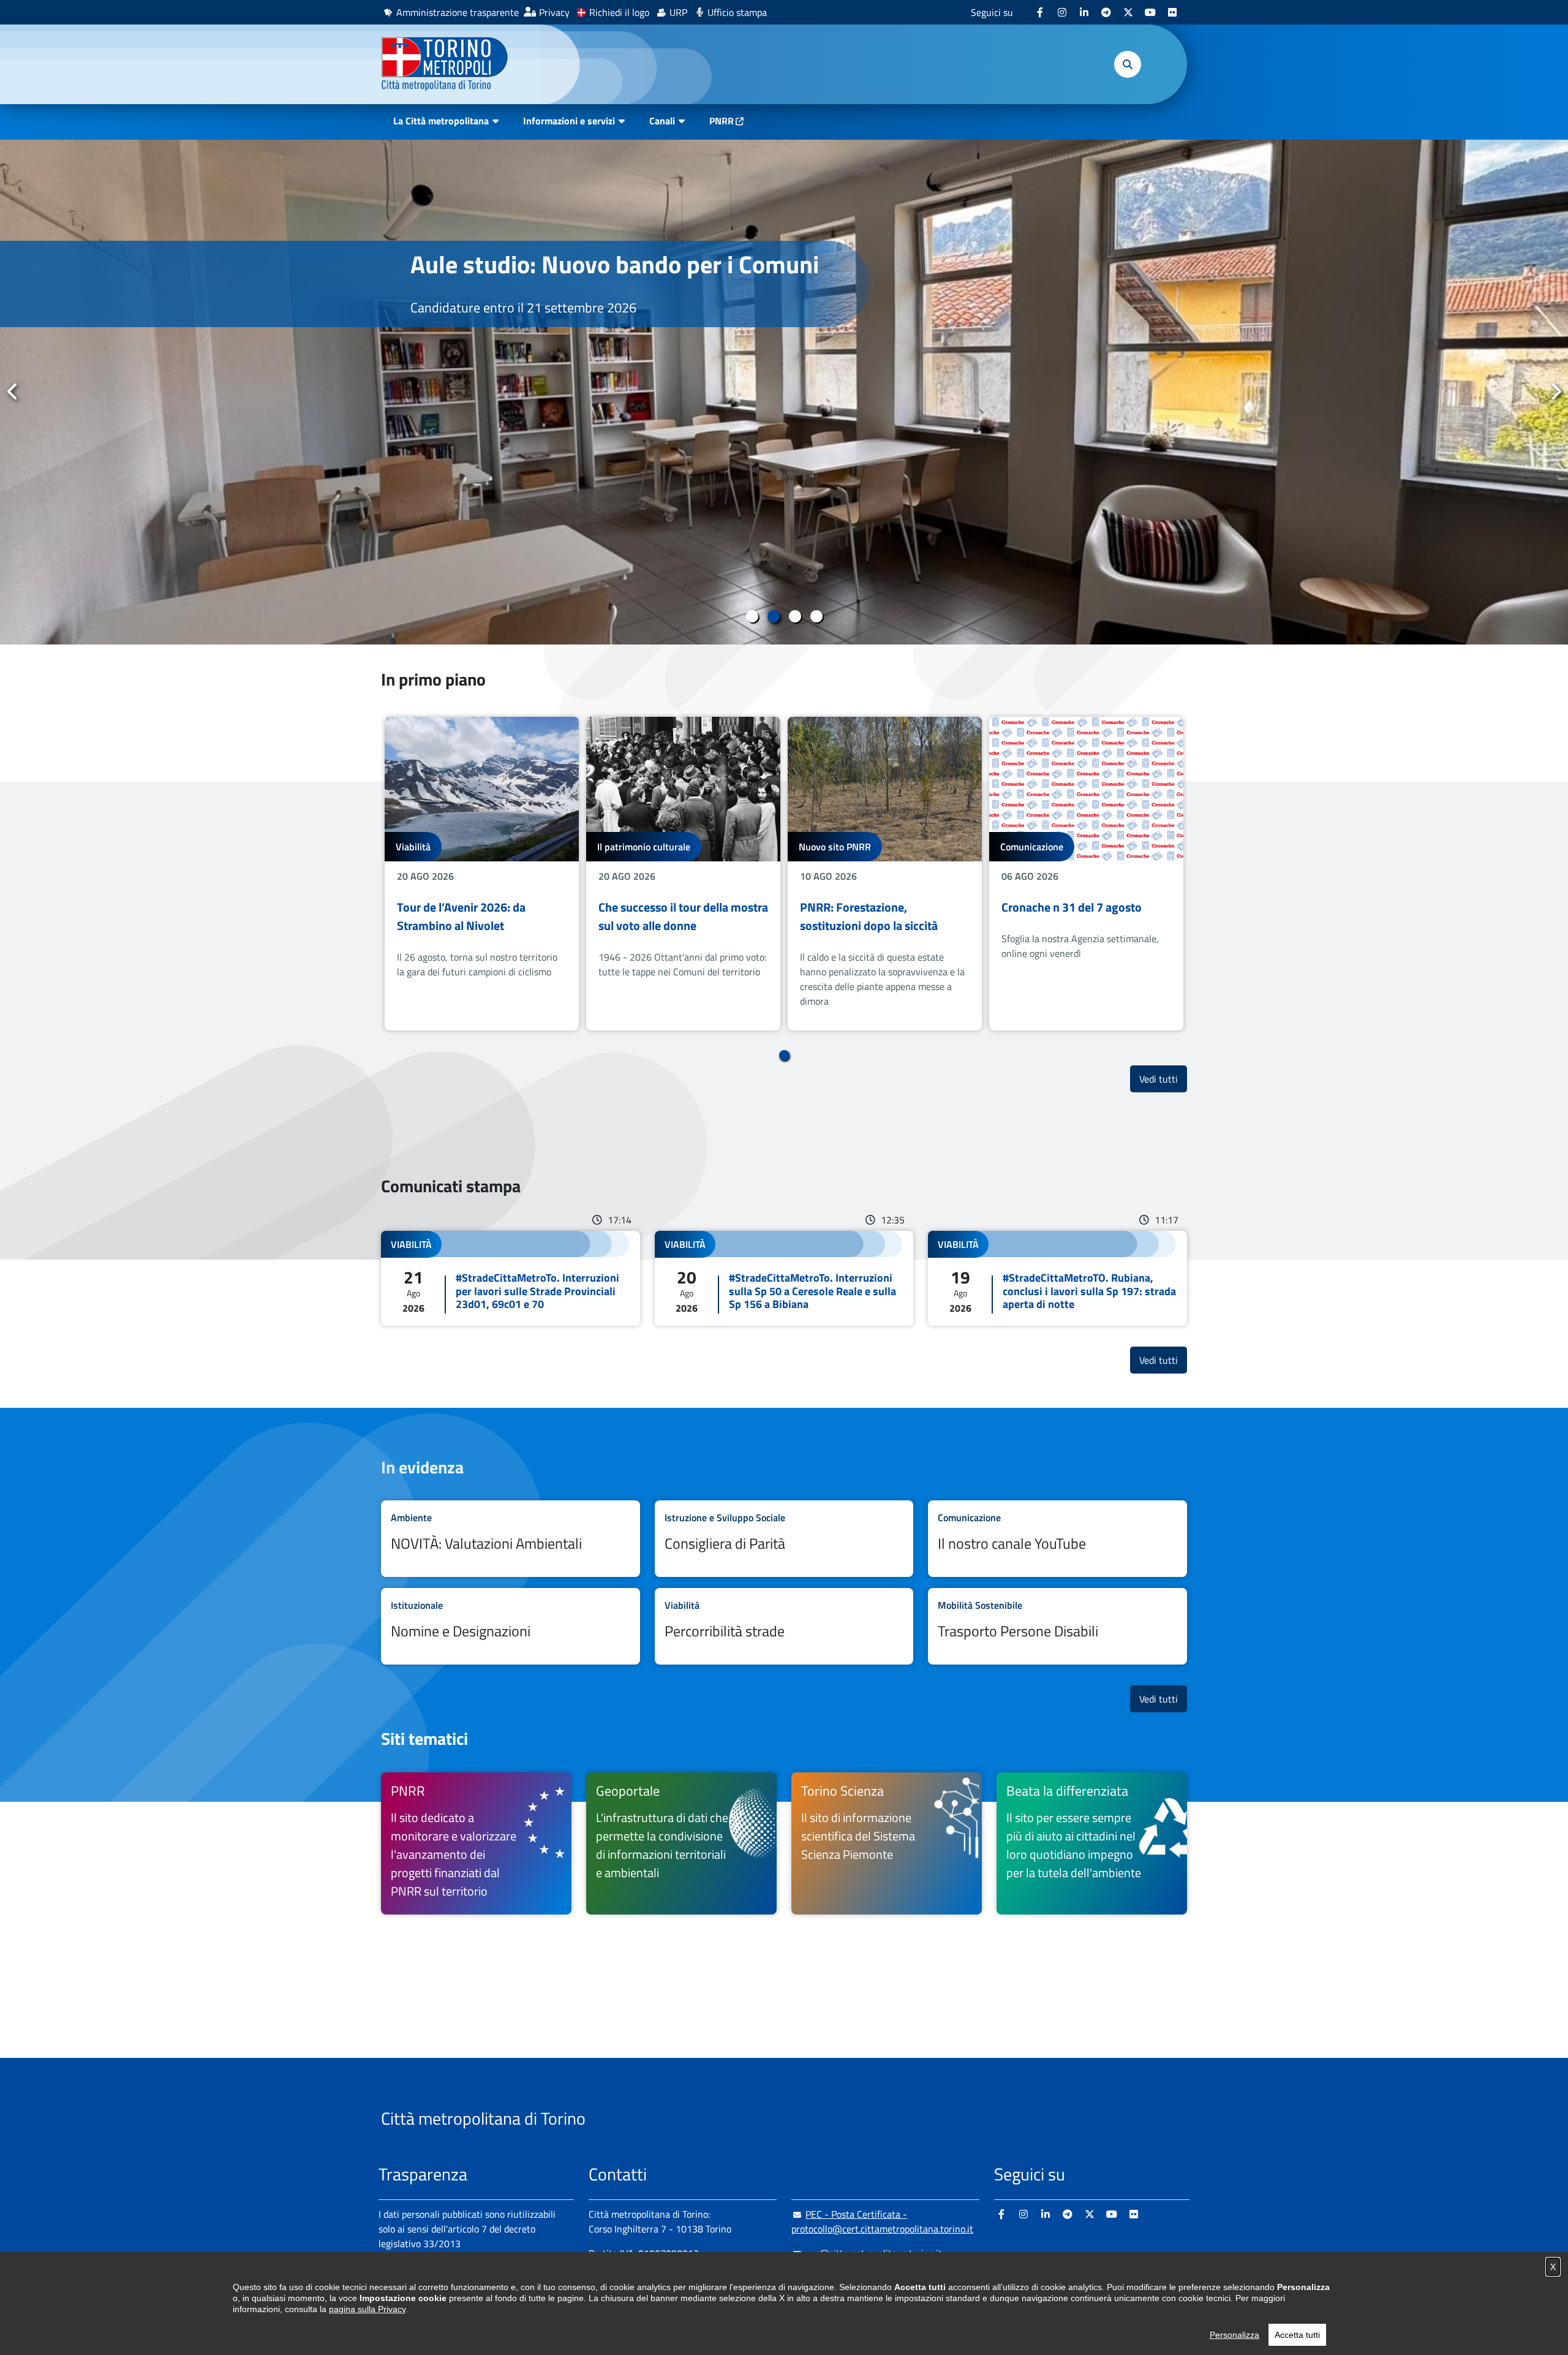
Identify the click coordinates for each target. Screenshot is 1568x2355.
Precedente (13, 391)
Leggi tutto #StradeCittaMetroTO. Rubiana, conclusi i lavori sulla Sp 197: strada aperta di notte (1057, 1278)
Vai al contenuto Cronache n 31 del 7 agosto (1086, 874)
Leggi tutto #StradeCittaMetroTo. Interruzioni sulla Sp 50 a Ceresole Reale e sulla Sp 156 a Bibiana (784, 1278)
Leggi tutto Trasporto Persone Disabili (1057, 1626)
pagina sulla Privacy (367, 2309)
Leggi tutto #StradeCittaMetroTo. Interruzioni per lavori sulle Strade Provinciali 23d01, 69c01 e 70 (511, 1278)
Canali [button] (662, 121)
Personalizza (1234, 2335)
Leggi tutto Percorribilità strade (784, 1626)
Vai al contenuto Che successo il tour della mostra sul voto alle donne (683, 874)
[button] (1128, 64)
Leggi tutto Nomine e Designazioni (511, 1626)
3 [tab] (795, 616)
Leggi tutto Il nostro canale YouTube (1057, 1539)
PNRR (722, 121)
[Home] (450, 64)
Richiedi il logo (619, 12)
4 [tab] (816, 616)
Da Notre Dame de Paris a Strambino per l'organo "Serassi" (603, 279)
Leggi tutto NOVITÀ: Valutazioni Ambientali (511, 1539)
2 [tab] (773, 616)
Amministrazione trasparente (458, 12)
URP (678, 12)
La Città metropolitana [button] (441, 121)
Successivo (1555, 391)
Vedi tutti (1163, 1079)
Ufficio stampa (737, 12)
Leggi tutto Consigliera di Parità (784, 1539)
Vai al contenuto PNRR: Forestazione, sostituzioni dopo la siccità (885, 874)
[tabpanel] (784, 392)
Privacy (554, 12)
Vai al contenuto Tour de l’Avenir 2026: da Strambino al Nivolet (482, 874)
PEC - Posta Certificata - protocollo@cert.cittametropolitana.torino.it (882, 2221)
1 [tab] (752, 616)
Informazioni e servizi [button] (569, 121)
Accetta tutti (1297, 2335)
